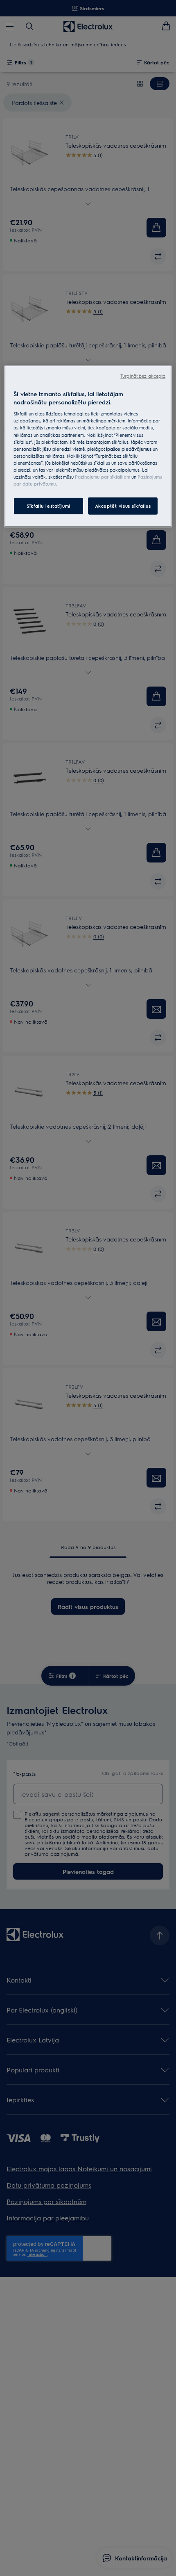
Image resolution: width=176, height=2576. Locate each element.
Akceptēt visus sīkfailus (123, 506)
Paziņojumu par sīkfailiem (103, 477)
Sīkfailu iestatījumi (48, 506)
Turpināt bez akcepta (143, 376)
